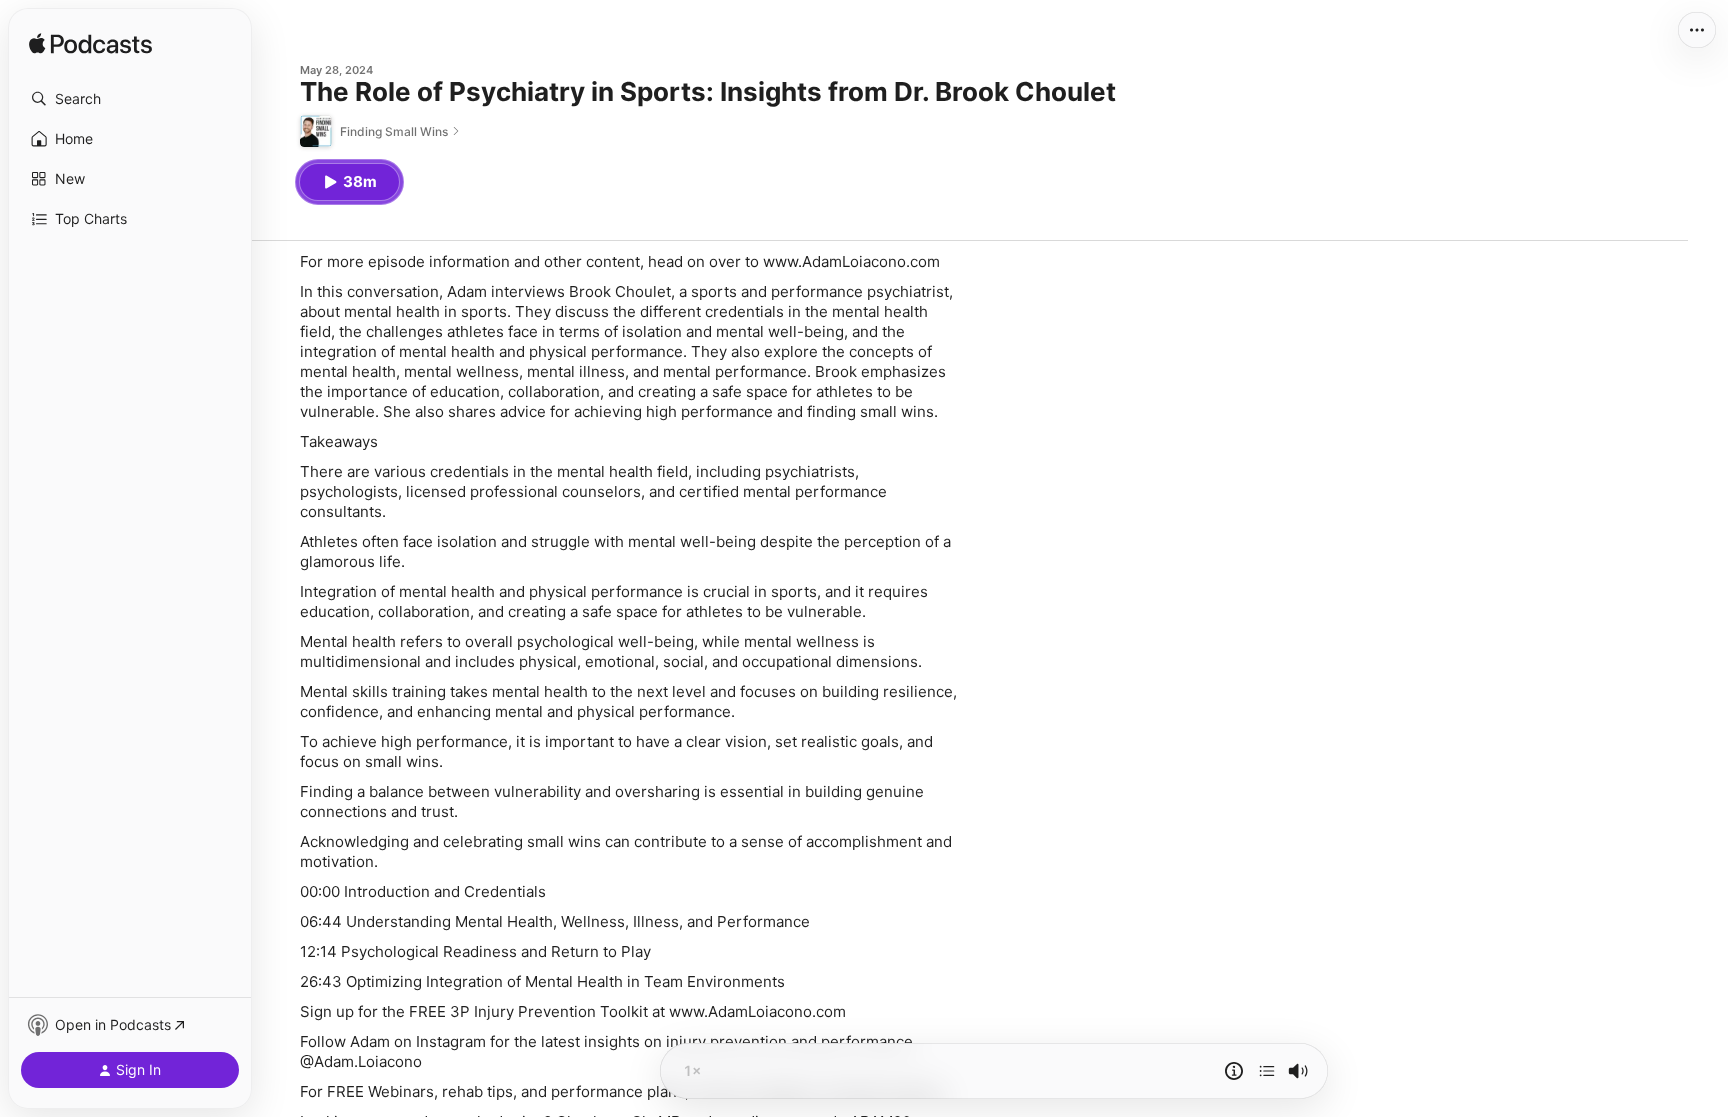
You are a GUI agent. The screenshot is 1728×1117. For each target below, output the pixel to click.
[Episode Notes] (1234, 1071)
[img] (90, 45)
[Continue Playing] (1267, 1071)
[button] (130, 99)
